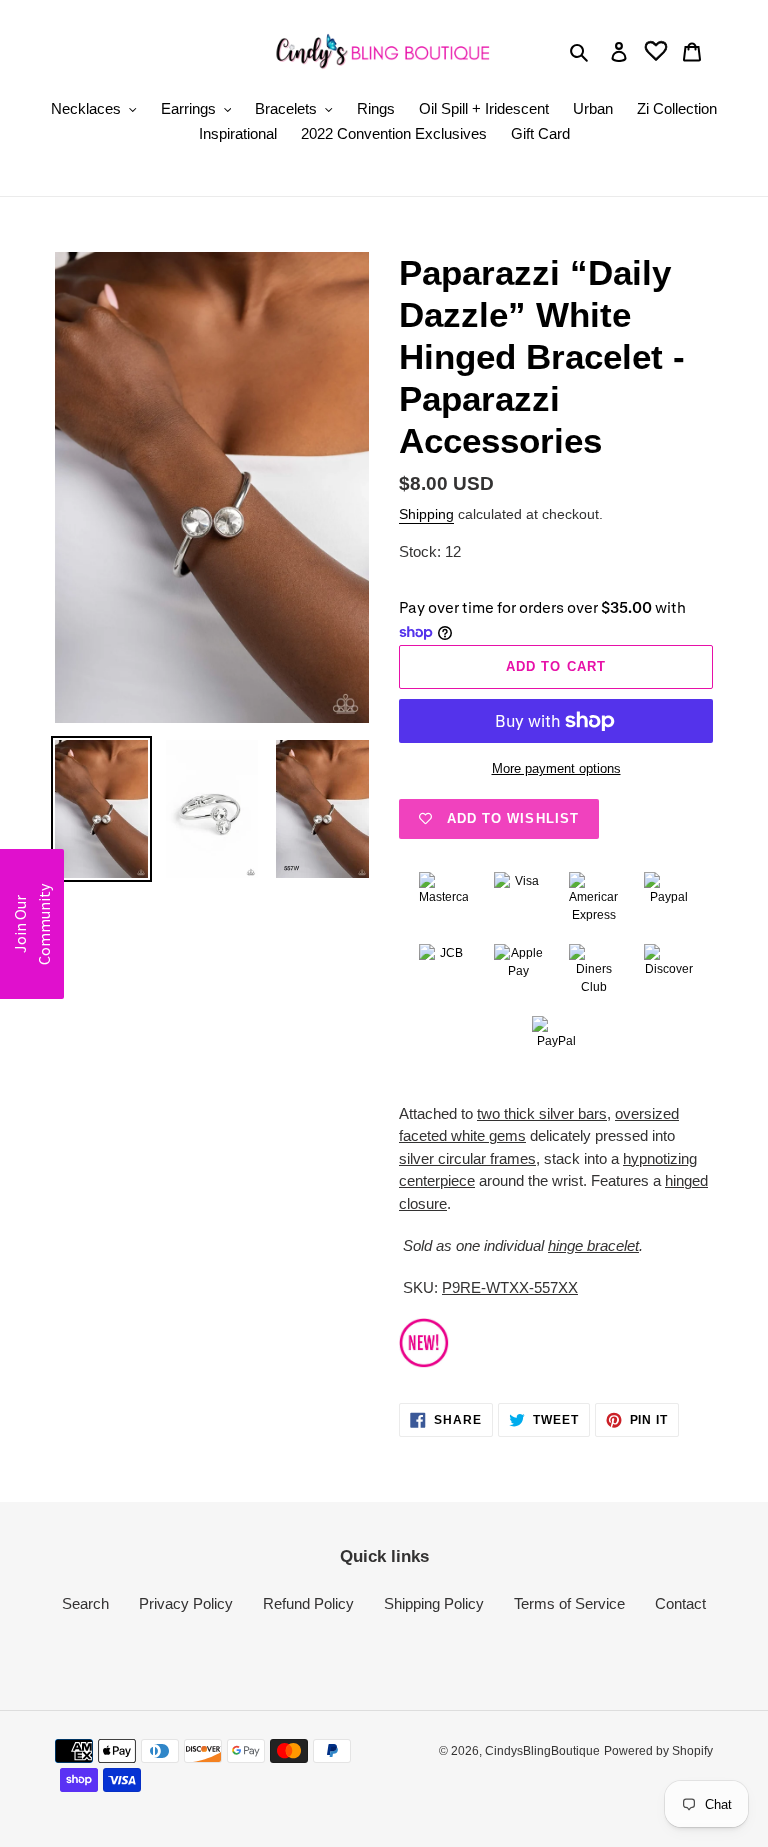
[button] (32, 924)
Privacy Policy (186, 1603)
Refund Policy (308, 1603)
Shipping (426, 514)
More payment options (556, 768)
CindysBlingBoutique (542, 1751)
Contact (680, 1603)
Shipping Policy (434, 1603)
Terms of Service (569, 1603)
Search (85, 1603)
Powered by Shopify (658, 1751)
